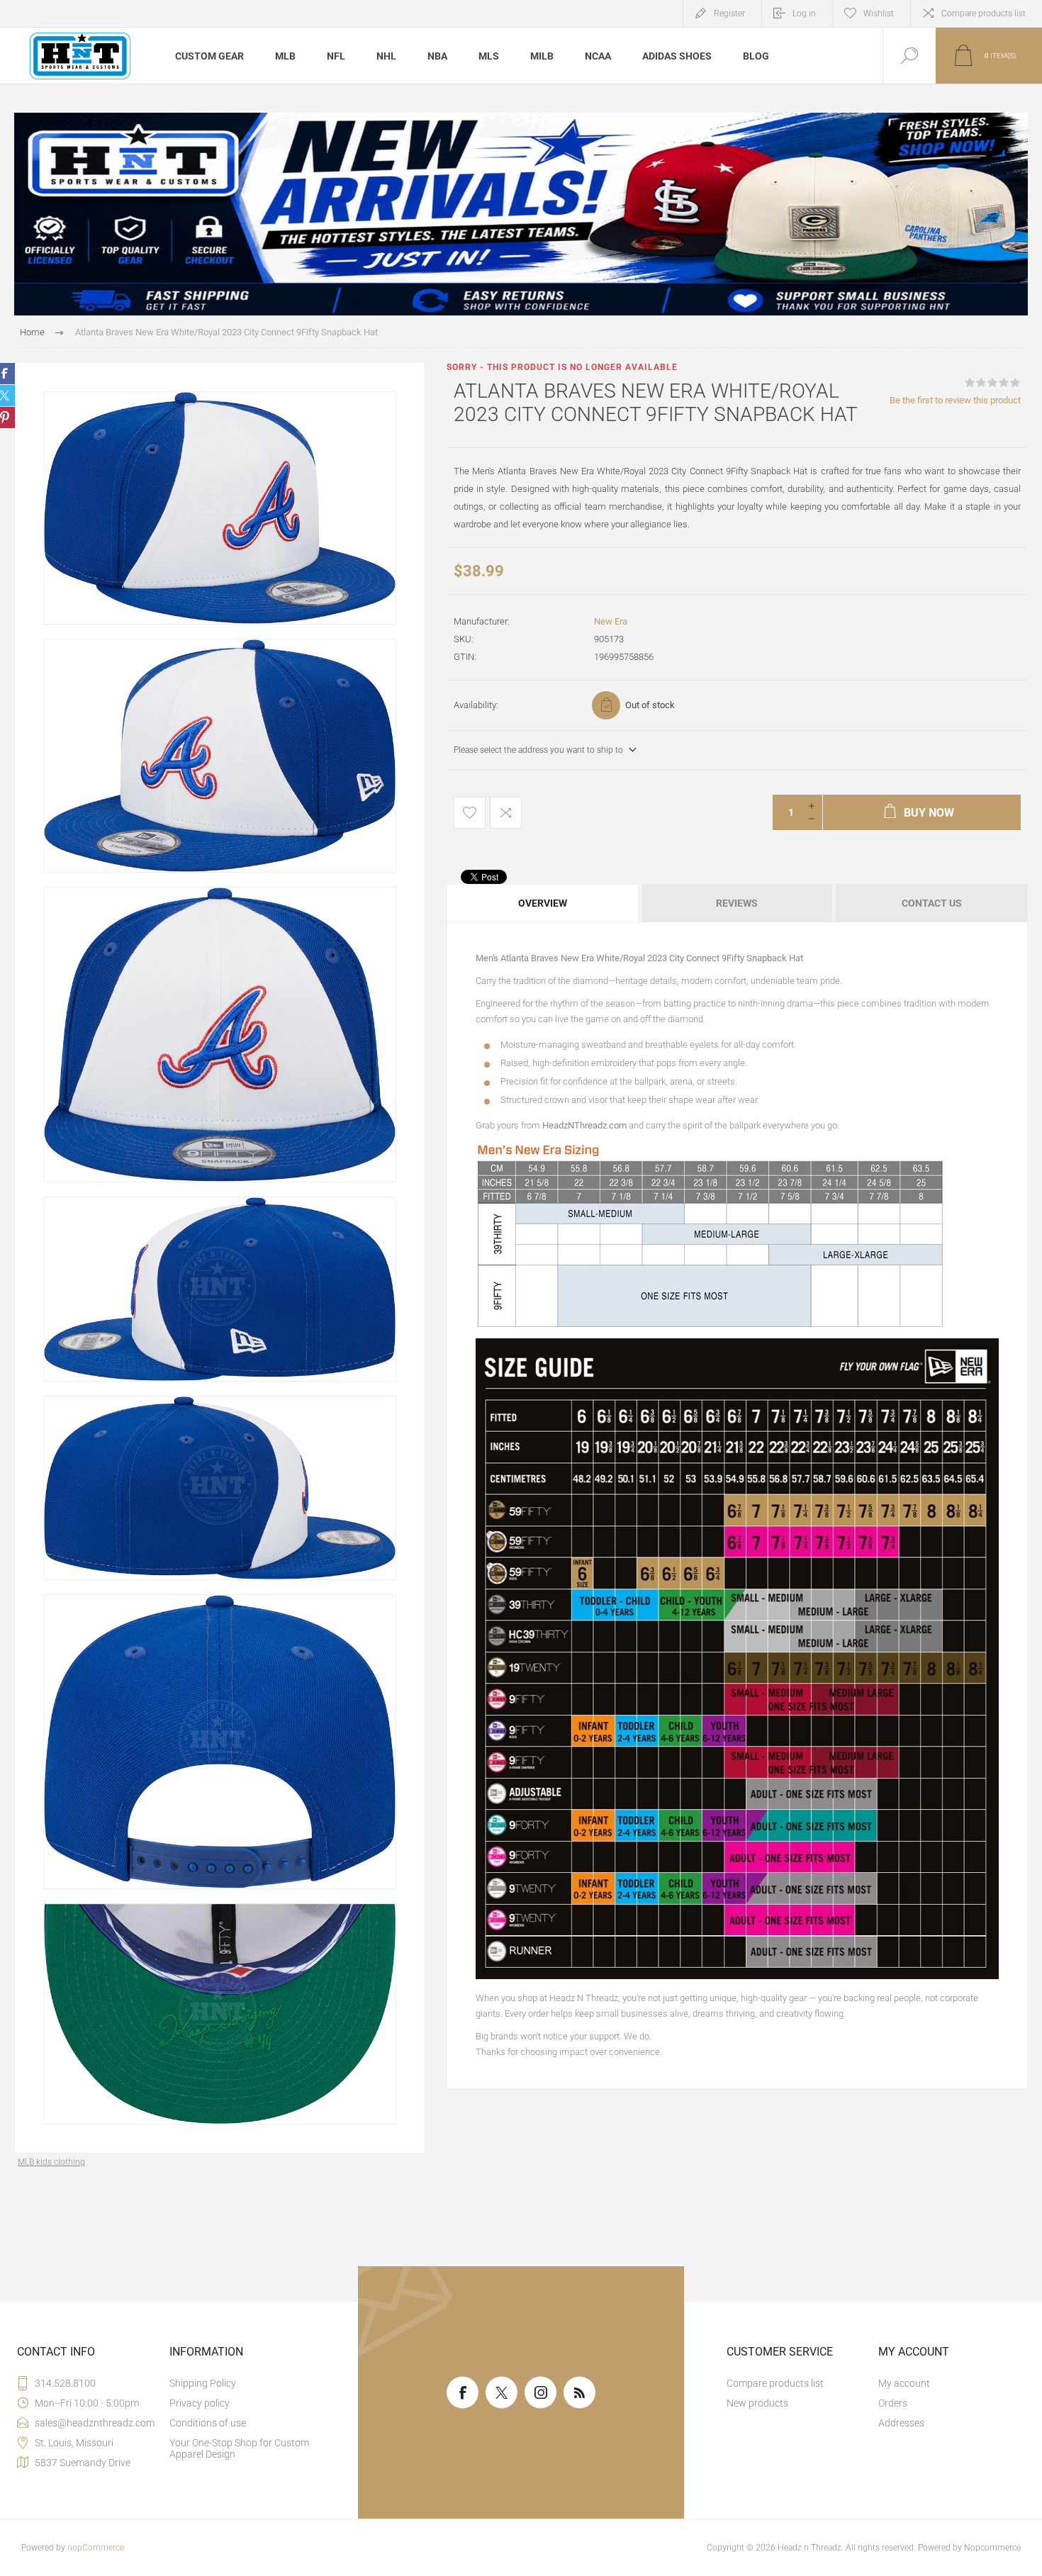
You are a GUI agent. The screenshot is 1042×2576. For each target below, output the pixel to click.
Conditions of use (208, 2423)
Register (729, 13)
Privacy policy (200, 2403)
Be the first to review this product (955, 400)
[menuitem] (244, 2383)
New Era (611, 621)
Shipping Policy (203, 2383)
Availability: (476, 705)
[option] (220, 508)
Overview (543, 903)
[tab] (543, 903)
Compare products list (984, 13)
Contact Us (932, 903)
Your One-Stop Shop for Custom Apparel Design (239, 2448)
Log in (804, 13)
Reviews (737, 903)
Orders (893, 2403)
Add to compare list (506, 813)
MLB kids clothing (51, 2162)
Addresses (901, 2423)
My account (904, 2383)
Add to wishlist (470, 813)
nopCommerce (96, 2548)
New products (757, 2403)
